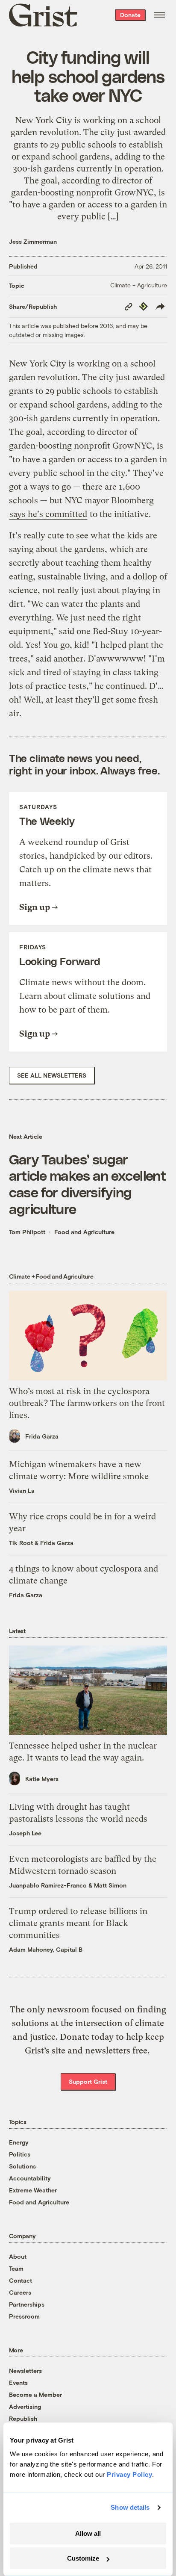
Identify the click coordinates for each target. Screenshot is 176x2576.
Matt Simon (110, 1885)
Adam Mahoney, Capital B (46, 1949)
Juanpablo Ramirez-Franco (48, 1885)
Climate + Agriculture (139, 285)
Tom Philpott (27, 1232)
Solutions (22, 2166)
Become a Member (35, 2394)
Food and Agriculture (84, 1232)
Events (18, 2383)
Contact (21, 2280)
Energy (19, 2142)
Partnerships (27, 2304)
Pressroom (24, 2316)
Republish (23, 2418)
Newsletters (25, 2371)
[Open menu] (159, 15)
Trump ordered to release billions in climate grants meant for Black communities (78, 1923)
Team (16, 2268)
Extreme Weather (33, 2190)
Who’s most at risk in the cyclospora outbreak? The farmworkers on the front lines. (87, 1403)
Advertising (25, 2406)
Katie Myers (42, 1779)
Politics (20, 2154)
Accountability (30, 2178)
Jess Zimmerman (33, 241)
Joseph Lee (25, 1833)
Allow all (88, 2533)
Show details (130, 2507)
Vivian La (22, 1490)
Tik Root (21, 1543)
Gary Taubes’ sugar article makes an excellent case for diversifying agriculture (87, 1183)
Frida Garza (42, 1436)
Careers (20, 2292)
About (18, 2256)
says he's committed (48, 514)
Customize (83, 2558)
